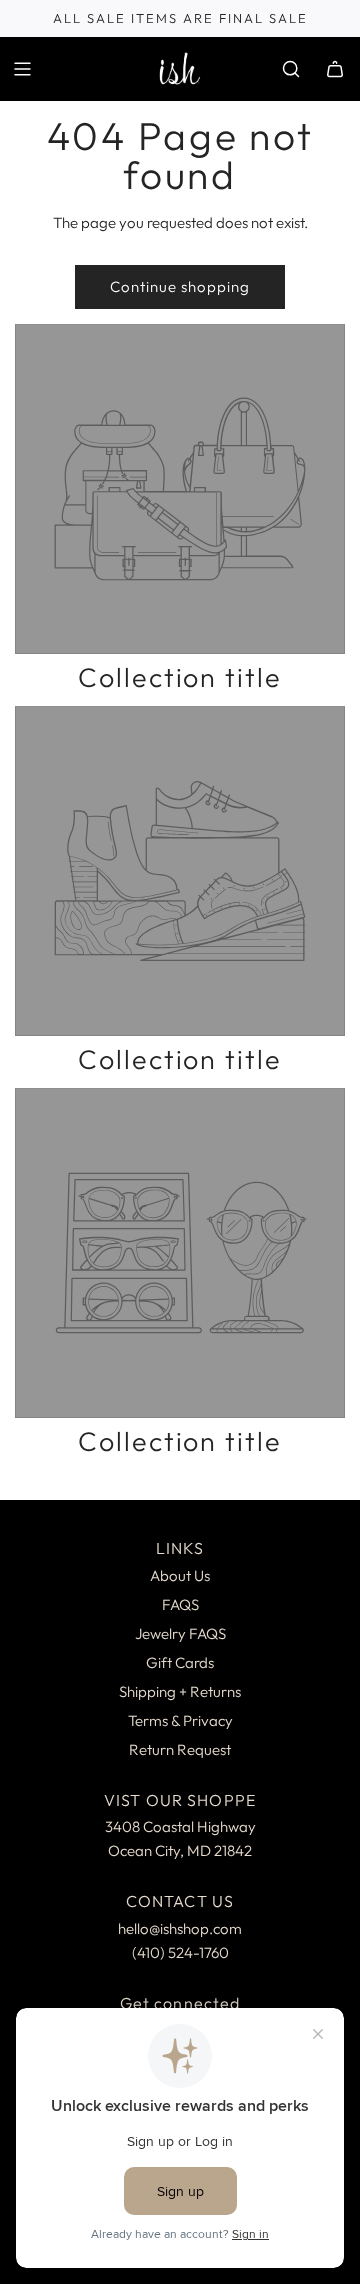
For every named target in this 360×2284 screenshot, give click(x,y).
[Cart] (335, 69)
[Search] (291, 69)
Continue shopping (180, 286)
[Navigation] (22, 69)
